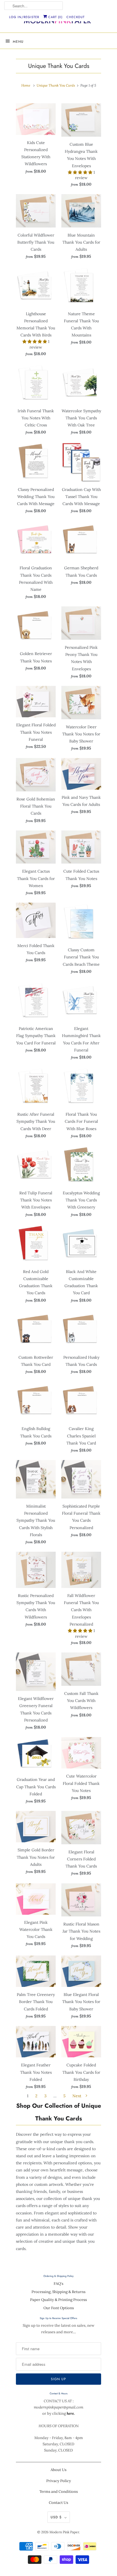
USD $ (56, 2517)
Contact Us (58, 2503)
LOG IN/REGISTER (24, 17)
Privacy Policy (59, 2481)
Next (77, 2096)
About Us (58, 2470)
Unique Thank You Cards (59, 66)
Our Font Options (59, 2308)
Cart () (55, 17)
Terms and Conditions (59, 2492)
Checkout (76, 17)
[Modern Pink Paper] (58, 22)
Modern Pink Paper (64, 2532)
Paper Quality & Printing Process (58, 2300)
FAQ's (58, 2284)
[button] (81, 172)
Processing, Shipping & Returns (58, 2292)
